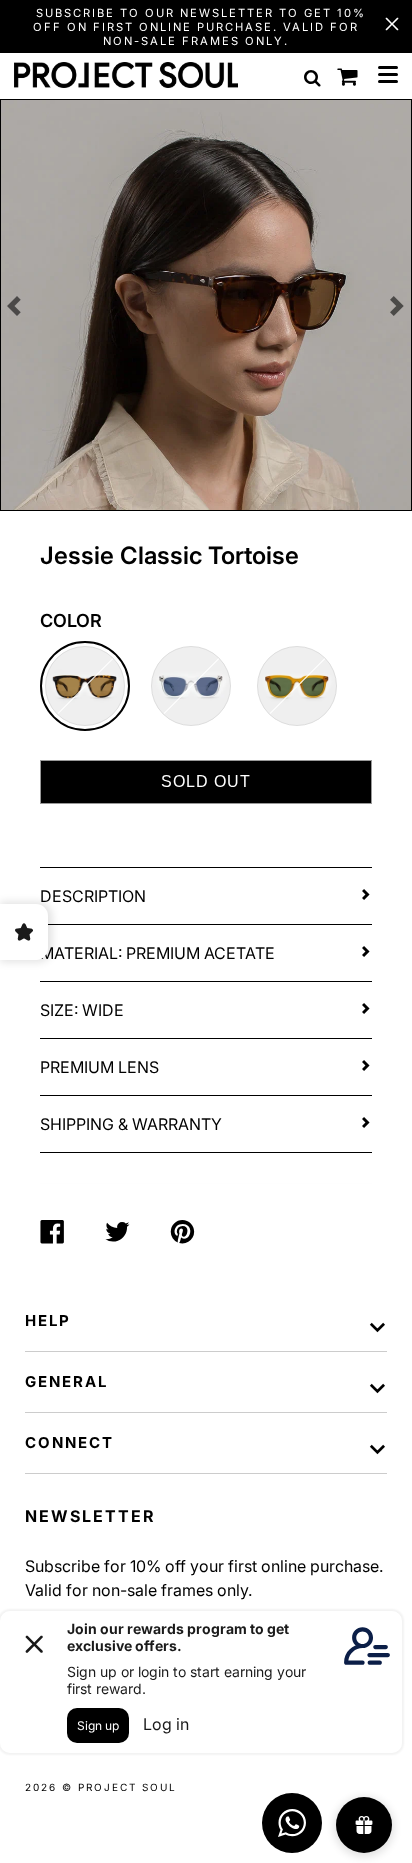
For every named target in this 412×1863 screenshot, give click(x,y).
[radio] (85, 686)
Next (397, 306)
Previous (14, 306)
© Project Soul (119, 1787)
